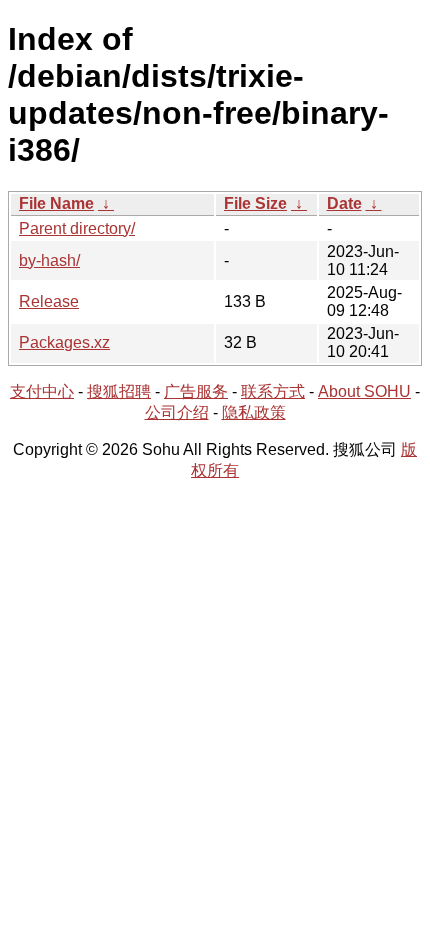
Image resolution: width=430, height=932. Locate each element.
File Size (255, 203)
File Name (56, 203)
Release (49, 301)
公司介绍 (177, 412)
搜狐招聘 (119, 391)
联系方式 (273, 391)
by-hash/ (49, 260)
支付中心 (42, 391)
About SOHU (364, 391)
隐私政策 (254, 412)
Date (344, 203)
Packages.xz (64, 342)
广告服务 (196, 391)
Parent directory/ (77, 228)
